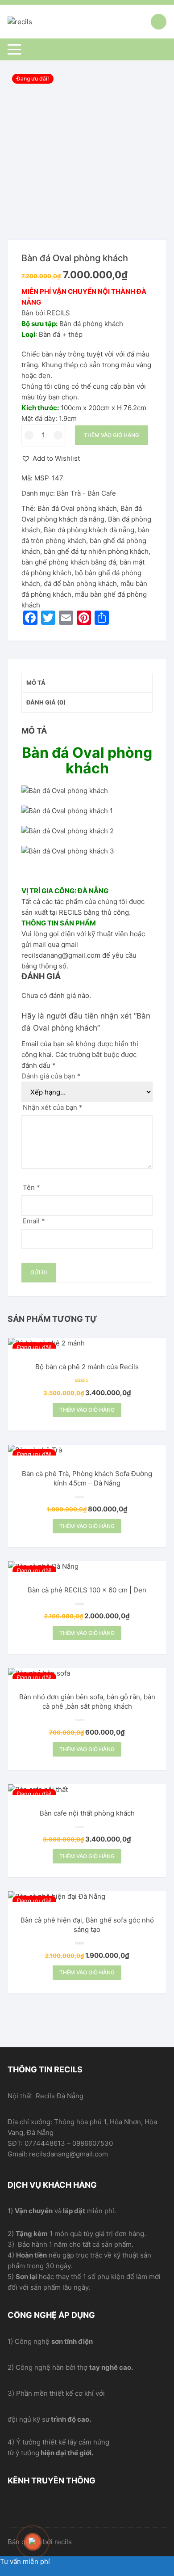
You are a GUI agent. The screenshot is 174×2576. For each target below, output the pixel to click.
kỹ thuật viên (108, 934)
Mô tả (36, 683)
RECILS (70, 912)
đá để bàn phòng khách (80, 584)
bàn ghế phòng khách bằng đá (69, 562)
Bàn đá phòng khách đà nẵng (89, 530)
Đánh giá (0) (46, 702)
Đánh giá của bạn (51, 1076)
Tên (31, 1187)
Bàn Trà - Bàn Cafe (86, 493)
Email (34, 1221)
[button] (51, 458)
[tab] (87, 683)
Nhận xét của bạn (53, 1107)
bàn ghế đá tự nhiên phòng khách (96, 551)
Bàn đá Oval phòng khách (77, 508)
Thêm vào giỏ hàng (112, 435)
